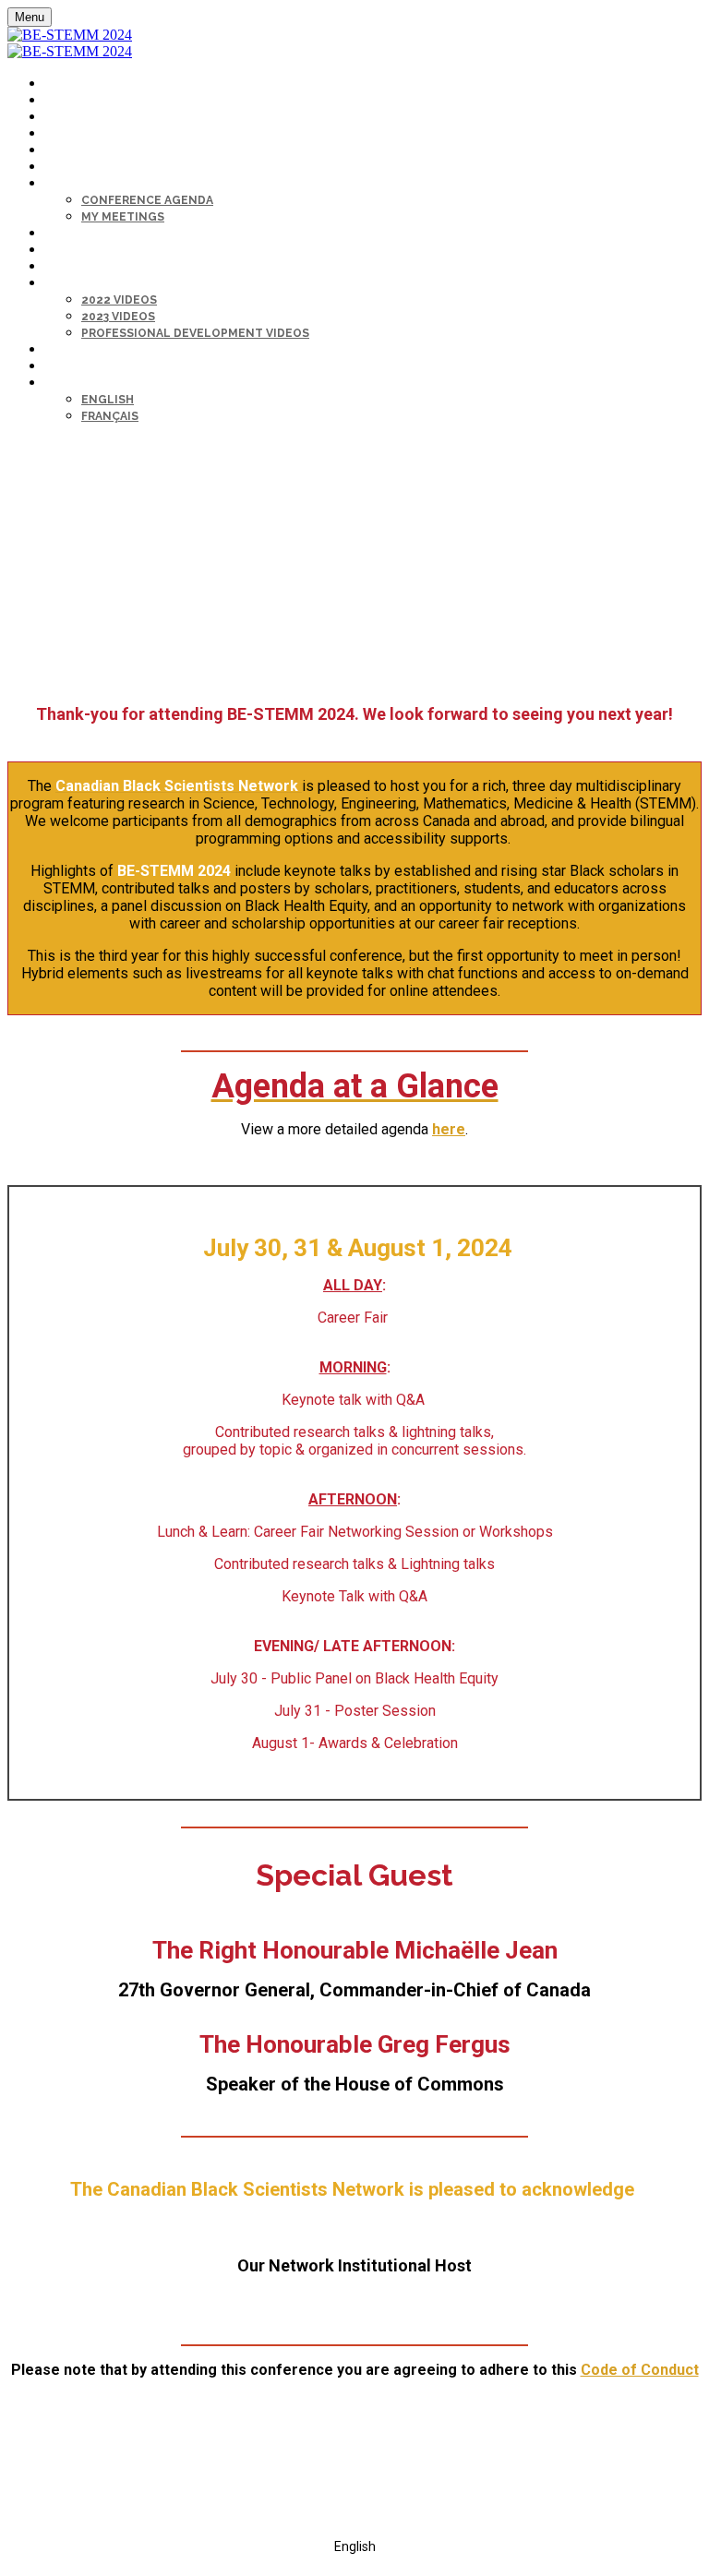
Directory (75, 267)
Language (74, 383)
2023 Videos (118, 317)
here (449, 1129)
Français (110, 416)
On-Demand (78, 284)
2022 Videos (119, 300)
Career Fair (77, 251)
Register (72, 101)
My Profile (76, 350)
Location (72, 151)
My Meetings (123, 217)
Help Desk (74, 168)
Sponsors (75, 134)
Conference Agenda (147, 200)
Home (60, 84)
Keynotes (74, 118)
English (108, 400)
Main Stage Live (90, 234)
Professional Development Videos (195, 333)
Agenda (66, 184)
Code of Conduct (640, 2370)
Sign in (65, 367)
